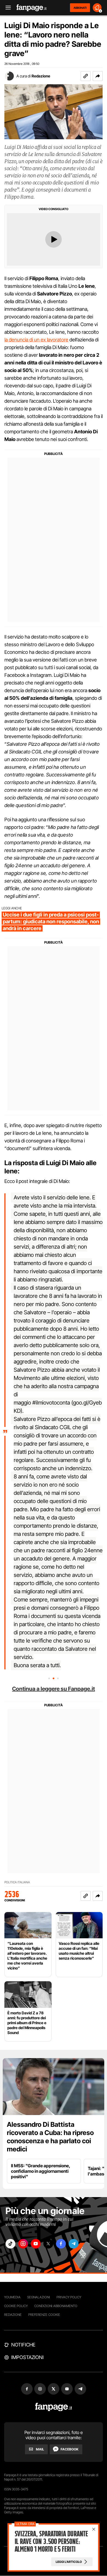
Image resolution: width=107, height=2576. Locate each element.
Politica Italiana (17, 1882)
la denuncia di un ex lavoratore (36, 340)
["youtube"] (36, 2244)
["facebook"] (61, 2244)
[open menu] (6, 8)
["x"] (48, 2244)
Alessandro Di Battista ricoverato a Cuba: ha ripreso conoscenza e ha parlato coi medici (50, 2137)
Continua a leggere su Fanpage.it (54, 1689)
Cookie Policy (16, 2306)
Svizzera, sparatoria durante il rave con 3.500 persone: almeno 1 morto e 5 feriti (51, 2542)
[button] (98, 76)
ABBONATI (80, 8)
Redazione (41, 76)
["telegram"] (74, 2244)
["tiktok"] (10, 2244)
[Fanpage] (54, 2407)
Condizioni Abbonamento (56, 2306)
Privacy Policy (69, 2297)
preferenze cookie (44, 2315)
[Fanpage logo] (32, 8)
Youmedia (12, 2297)
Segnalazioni (39, 2297)
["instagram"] (23, 2244)
